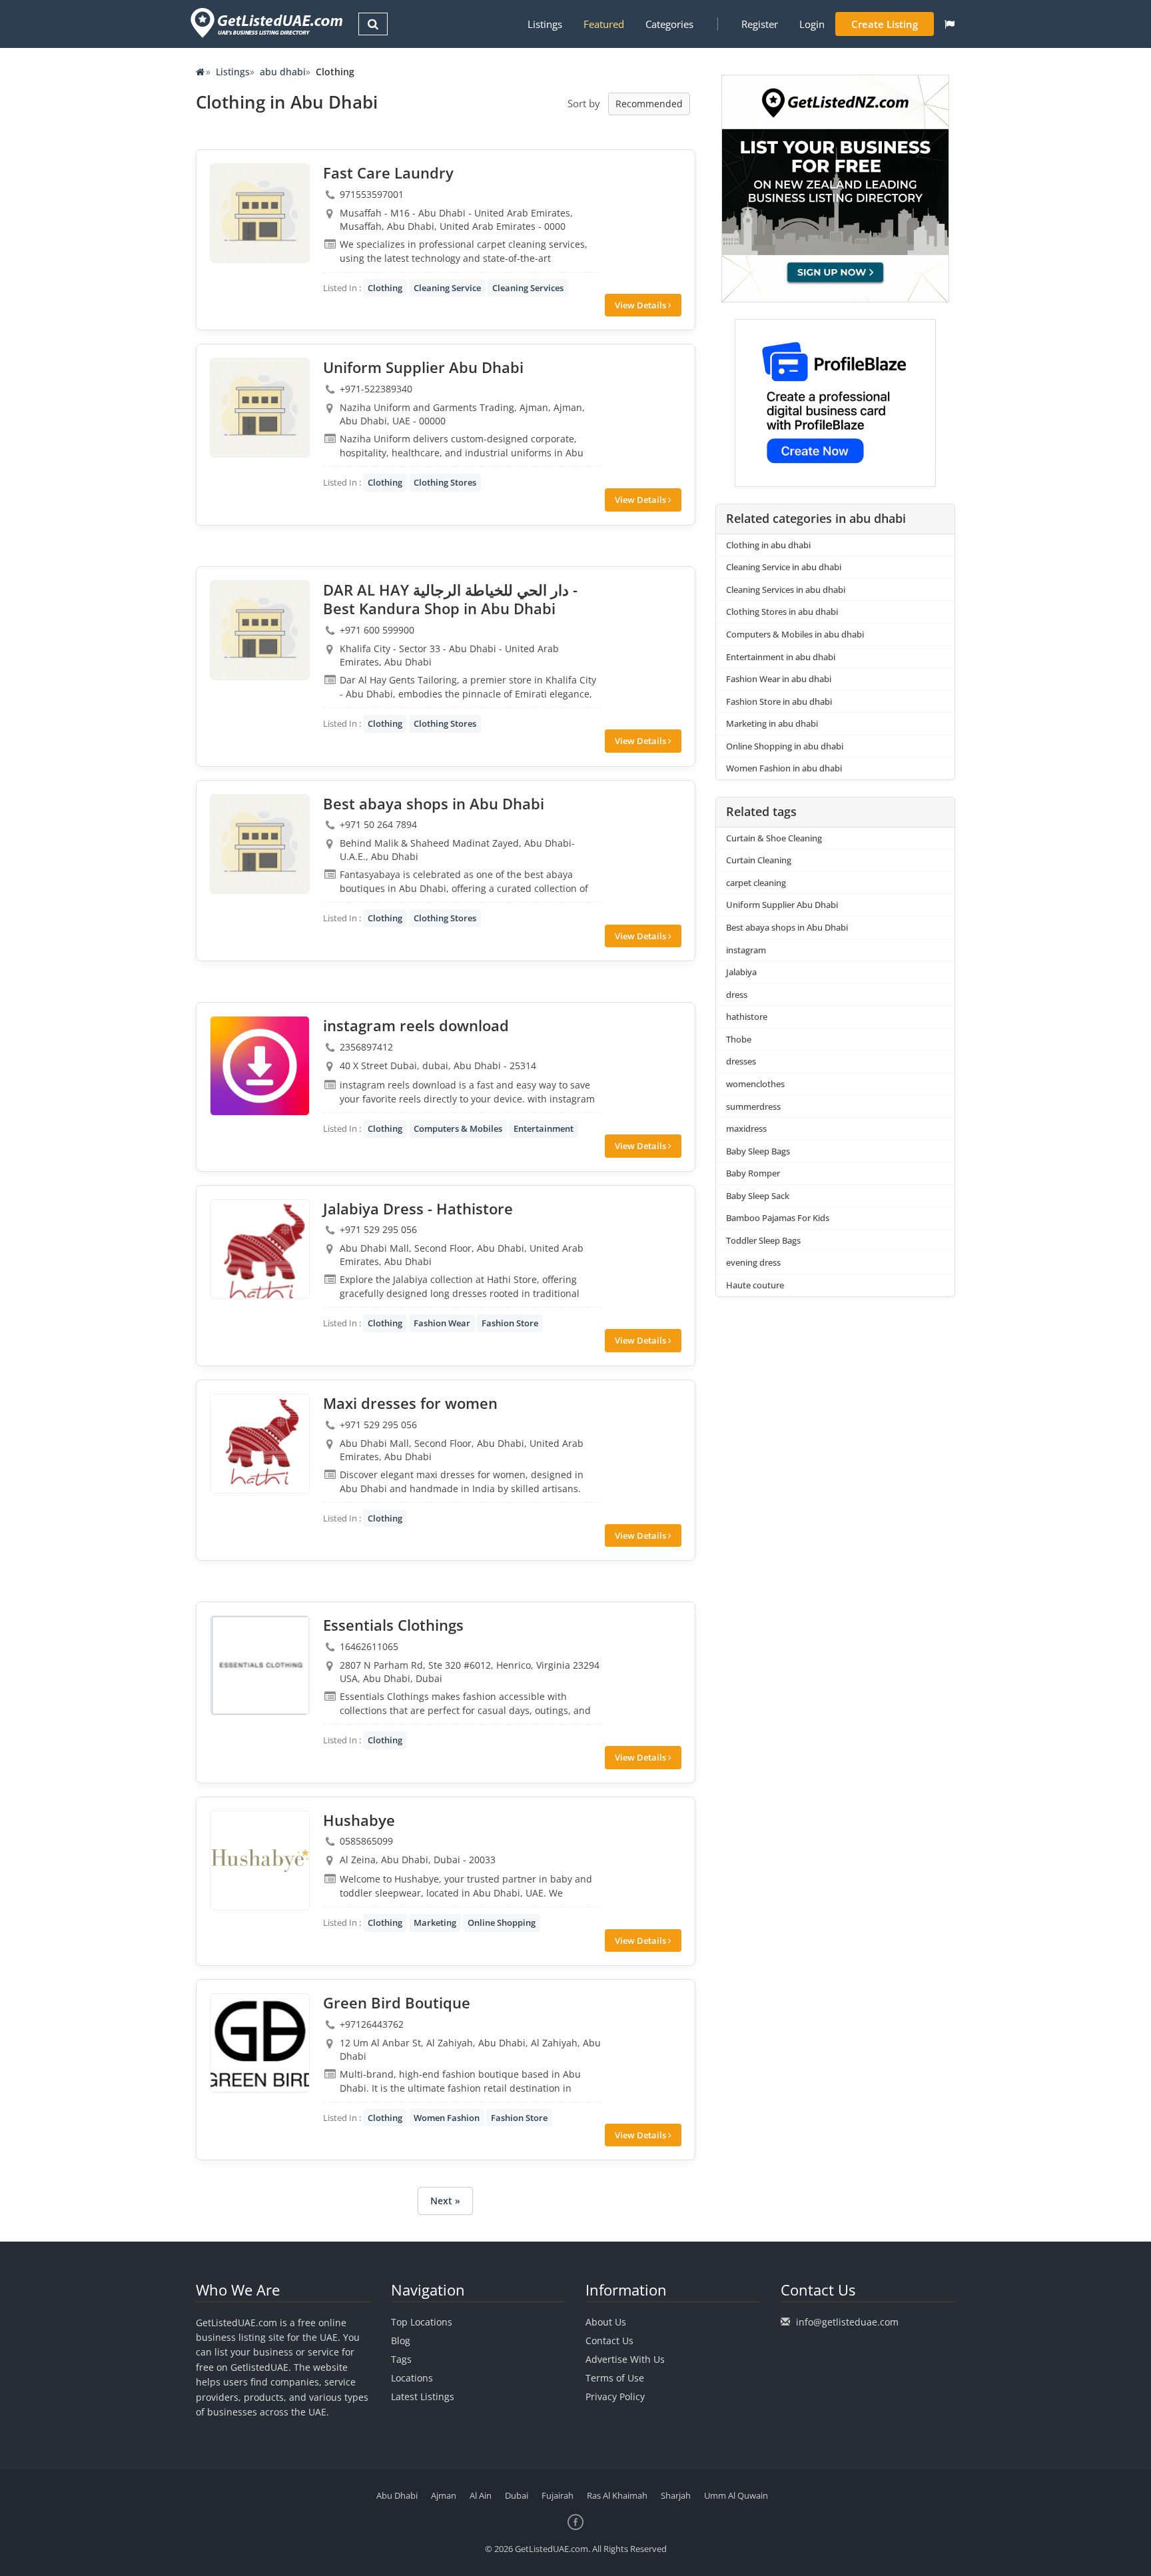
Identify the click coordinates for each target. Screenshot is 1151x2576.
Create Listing (885, 24)
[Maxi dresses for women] (260, 1444)
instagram (746, 950)
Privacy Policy (615, 2396)
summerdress (753, 1106)
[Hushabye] (260, 1861)
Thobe (739, 1039)
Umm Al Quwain (736, 2495)
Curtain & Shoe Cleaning (774, 838)
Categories (669, 24)
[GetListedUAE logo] (265, 23)
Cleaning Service (447, 288)
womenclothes (755, 1084)
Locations (412, 2378)
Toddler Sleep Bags (763, 1240)
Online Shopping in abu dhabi (785, 746)
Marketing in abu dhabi (772, 723)
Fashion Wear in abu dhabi (779, 679)
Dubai (517, 2495)
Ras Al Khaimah (617, 2495)
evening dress (753, 1262)
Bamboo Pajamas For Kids (778, 1218)
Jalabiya (741, 972)
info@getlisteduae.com (847, 2322)
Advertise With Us (625, 2359)
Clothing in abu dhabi (768, 545)
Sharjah (676, 2495)
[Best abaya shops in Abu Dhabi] (260, 844)
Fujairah (558, 2495)
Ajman (444, 2495)
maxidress (746, 1128)
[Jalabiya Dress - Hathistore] (260, 1249)
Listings (545, 24)
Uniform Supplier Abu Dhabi (782, 905)
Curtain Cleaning (759, 860)
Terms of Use (615, 2378)
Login (812, 24)
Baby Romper (753, 1173)
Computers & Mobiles (458, 1128)
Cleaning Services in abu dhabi (786, 590)
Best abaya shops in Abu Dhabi (787, 927)
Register (760, 24)
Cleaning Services (528, 288)
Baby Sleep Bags (758, 1151)
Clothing (385, 288)
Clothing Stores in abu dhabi (782, 612)
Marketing (435, 1923)
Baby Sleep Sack (758, 1196)
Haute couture (755, 1285)
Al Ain (481, 2495)
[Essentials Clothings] (260, 1665)
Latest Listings (423, 2396)
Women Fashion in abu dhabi (784, 768)
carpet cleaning (756, 883)
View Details (641, 305)
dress (737, 995)
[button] (950, 24)
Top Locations (422, 2322)
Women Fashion (447, 2118)
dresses (741, 1061)
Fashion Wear (442, 1323)
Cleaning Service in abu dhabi (784, 567)
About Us (606, 2322)
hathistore (747, 1017)
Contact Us (609, 2341)
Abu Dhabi (397, 2495)
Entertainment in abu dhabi (781, 657)
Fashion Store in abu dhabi (779, 701)
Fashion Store (510, 1323)
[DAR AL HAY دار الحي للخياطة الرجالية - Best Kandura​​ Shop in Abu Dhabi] (260, 630)
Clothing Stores (445, 482)
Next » (445, 2201)
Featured (604, 24)
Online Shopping (502, 1923)
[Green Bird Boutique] (260, 2043)
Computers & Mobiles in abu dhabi (795, 634)
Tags (401, 2359)
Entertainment (544, 1128)
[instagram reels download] (260, 1066)
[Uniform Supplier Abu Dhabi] (260, 408)
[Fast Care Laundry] (260, 213)
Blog (401, 2341)
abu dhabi (283, 72)
